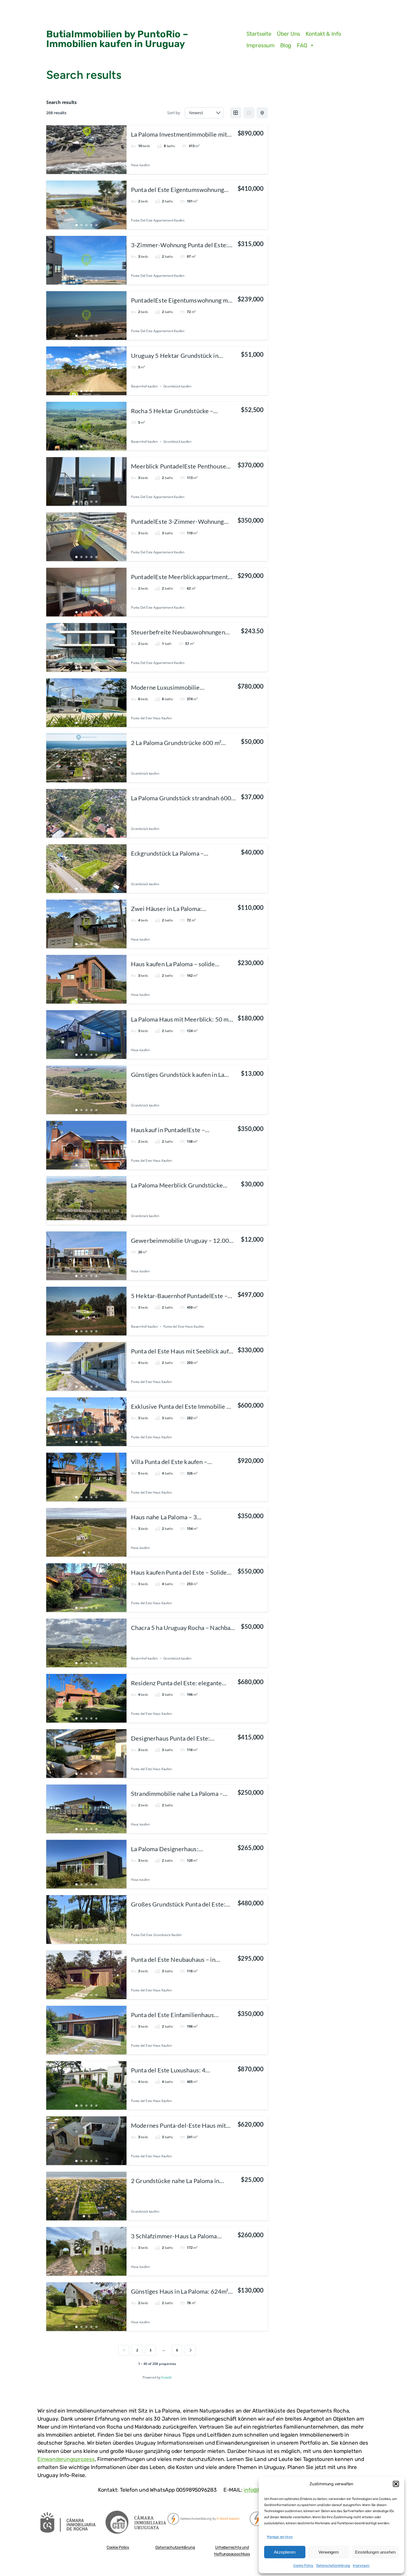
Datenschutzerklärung (333, 2565)
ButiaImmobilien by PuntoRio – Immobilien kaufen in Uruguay (117, 39)
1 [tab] (76, 170)
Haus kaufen (140, 165)
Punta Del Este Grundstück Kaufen (156, 1935)
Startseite (259, 34)
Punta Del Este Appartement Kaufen (158, 220)
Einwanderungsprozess (66, 2459)
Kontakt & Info (323, 34)
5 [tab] (96, 170)
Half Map (262, 113)
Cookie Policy (303, 2565)
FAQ (302, 45)
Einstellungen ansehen (375, 2552)
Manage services (280, 2537)
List (249, 113)
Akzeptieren (285, 2552)
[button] (396, 2484)
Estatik (167, 2377)
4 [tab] (91, 170)
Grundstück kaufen (177, 386)
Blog (286, 45)
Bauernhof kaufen (144, 386)
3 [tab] (86, 170)
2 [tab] (81, 170)
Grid (236, 113)
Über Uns (288, 34)
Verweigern (329, 2552)
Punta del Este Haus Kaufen (151, 718)
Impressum (361, 2565)
